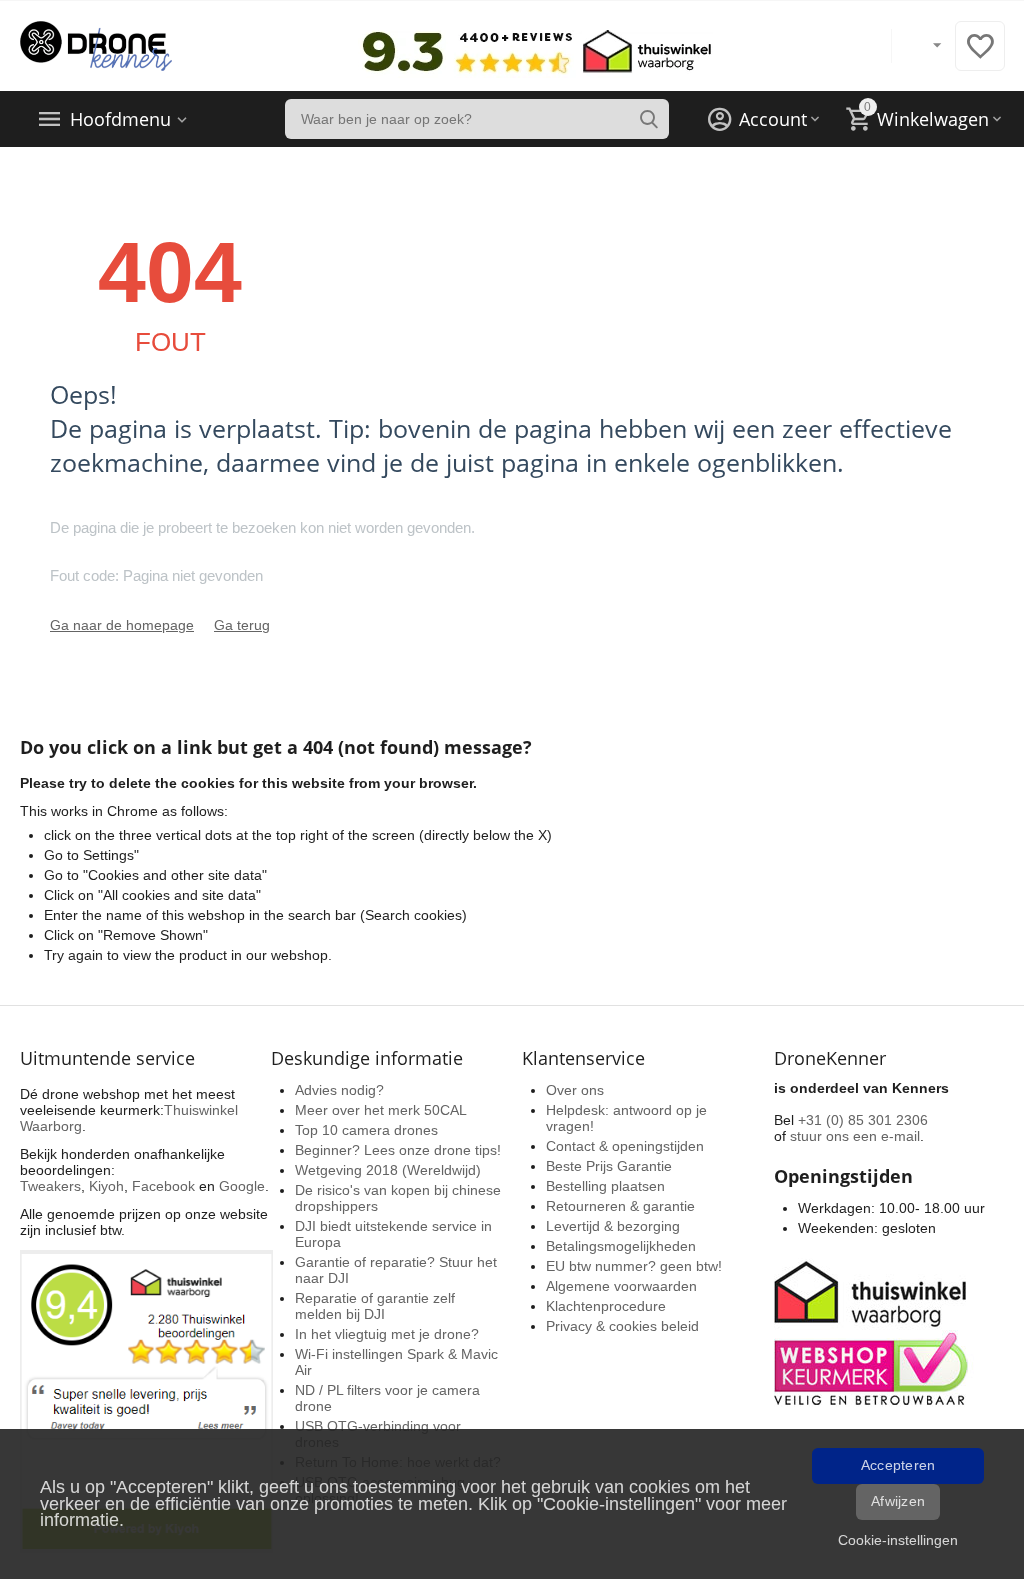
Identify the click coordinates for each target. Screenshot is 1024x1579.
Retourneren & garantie (620, 1206)
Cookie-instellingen (898, 1540)
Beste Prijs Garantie (609, 1166)
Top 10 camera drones (366, 1130)
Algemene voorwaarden (621, 1286)
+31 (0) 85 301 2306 (863, 1120)
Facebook (163, 1186)
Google (242, 1186)
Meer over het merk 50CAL (381, 1110)
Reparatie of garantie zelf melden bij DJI (375, 1306)
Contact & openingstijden (625, 1146)
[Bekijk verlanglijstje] (980, 57)
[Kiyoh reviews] (146, 1400)
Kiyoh (106, 1186)
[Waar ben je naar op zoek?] (649, 119)
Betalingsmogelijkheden (621, 1246)
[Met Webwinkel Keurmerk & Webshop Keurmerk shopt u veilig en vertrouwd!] (874, 1331)
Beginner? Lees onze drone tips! (398, 1150)
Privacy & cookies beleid (622, 1326)
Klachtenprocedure (606, 1306)
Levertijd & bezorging (613, 1226)
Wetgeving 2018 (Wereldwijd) (388, 1170)
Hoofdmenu (120, 119)
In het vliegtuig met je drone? (387, 1334)
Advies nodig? (339, 1090)
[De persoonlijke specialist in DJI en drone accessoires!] (96, 45)
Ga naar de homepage (122, 625)
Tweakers (50, 1186)
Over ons (575, 1090)
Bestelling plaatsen (605, 1186)
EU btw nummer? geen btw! (634, 1266)
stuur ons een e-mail (855, 1136)
